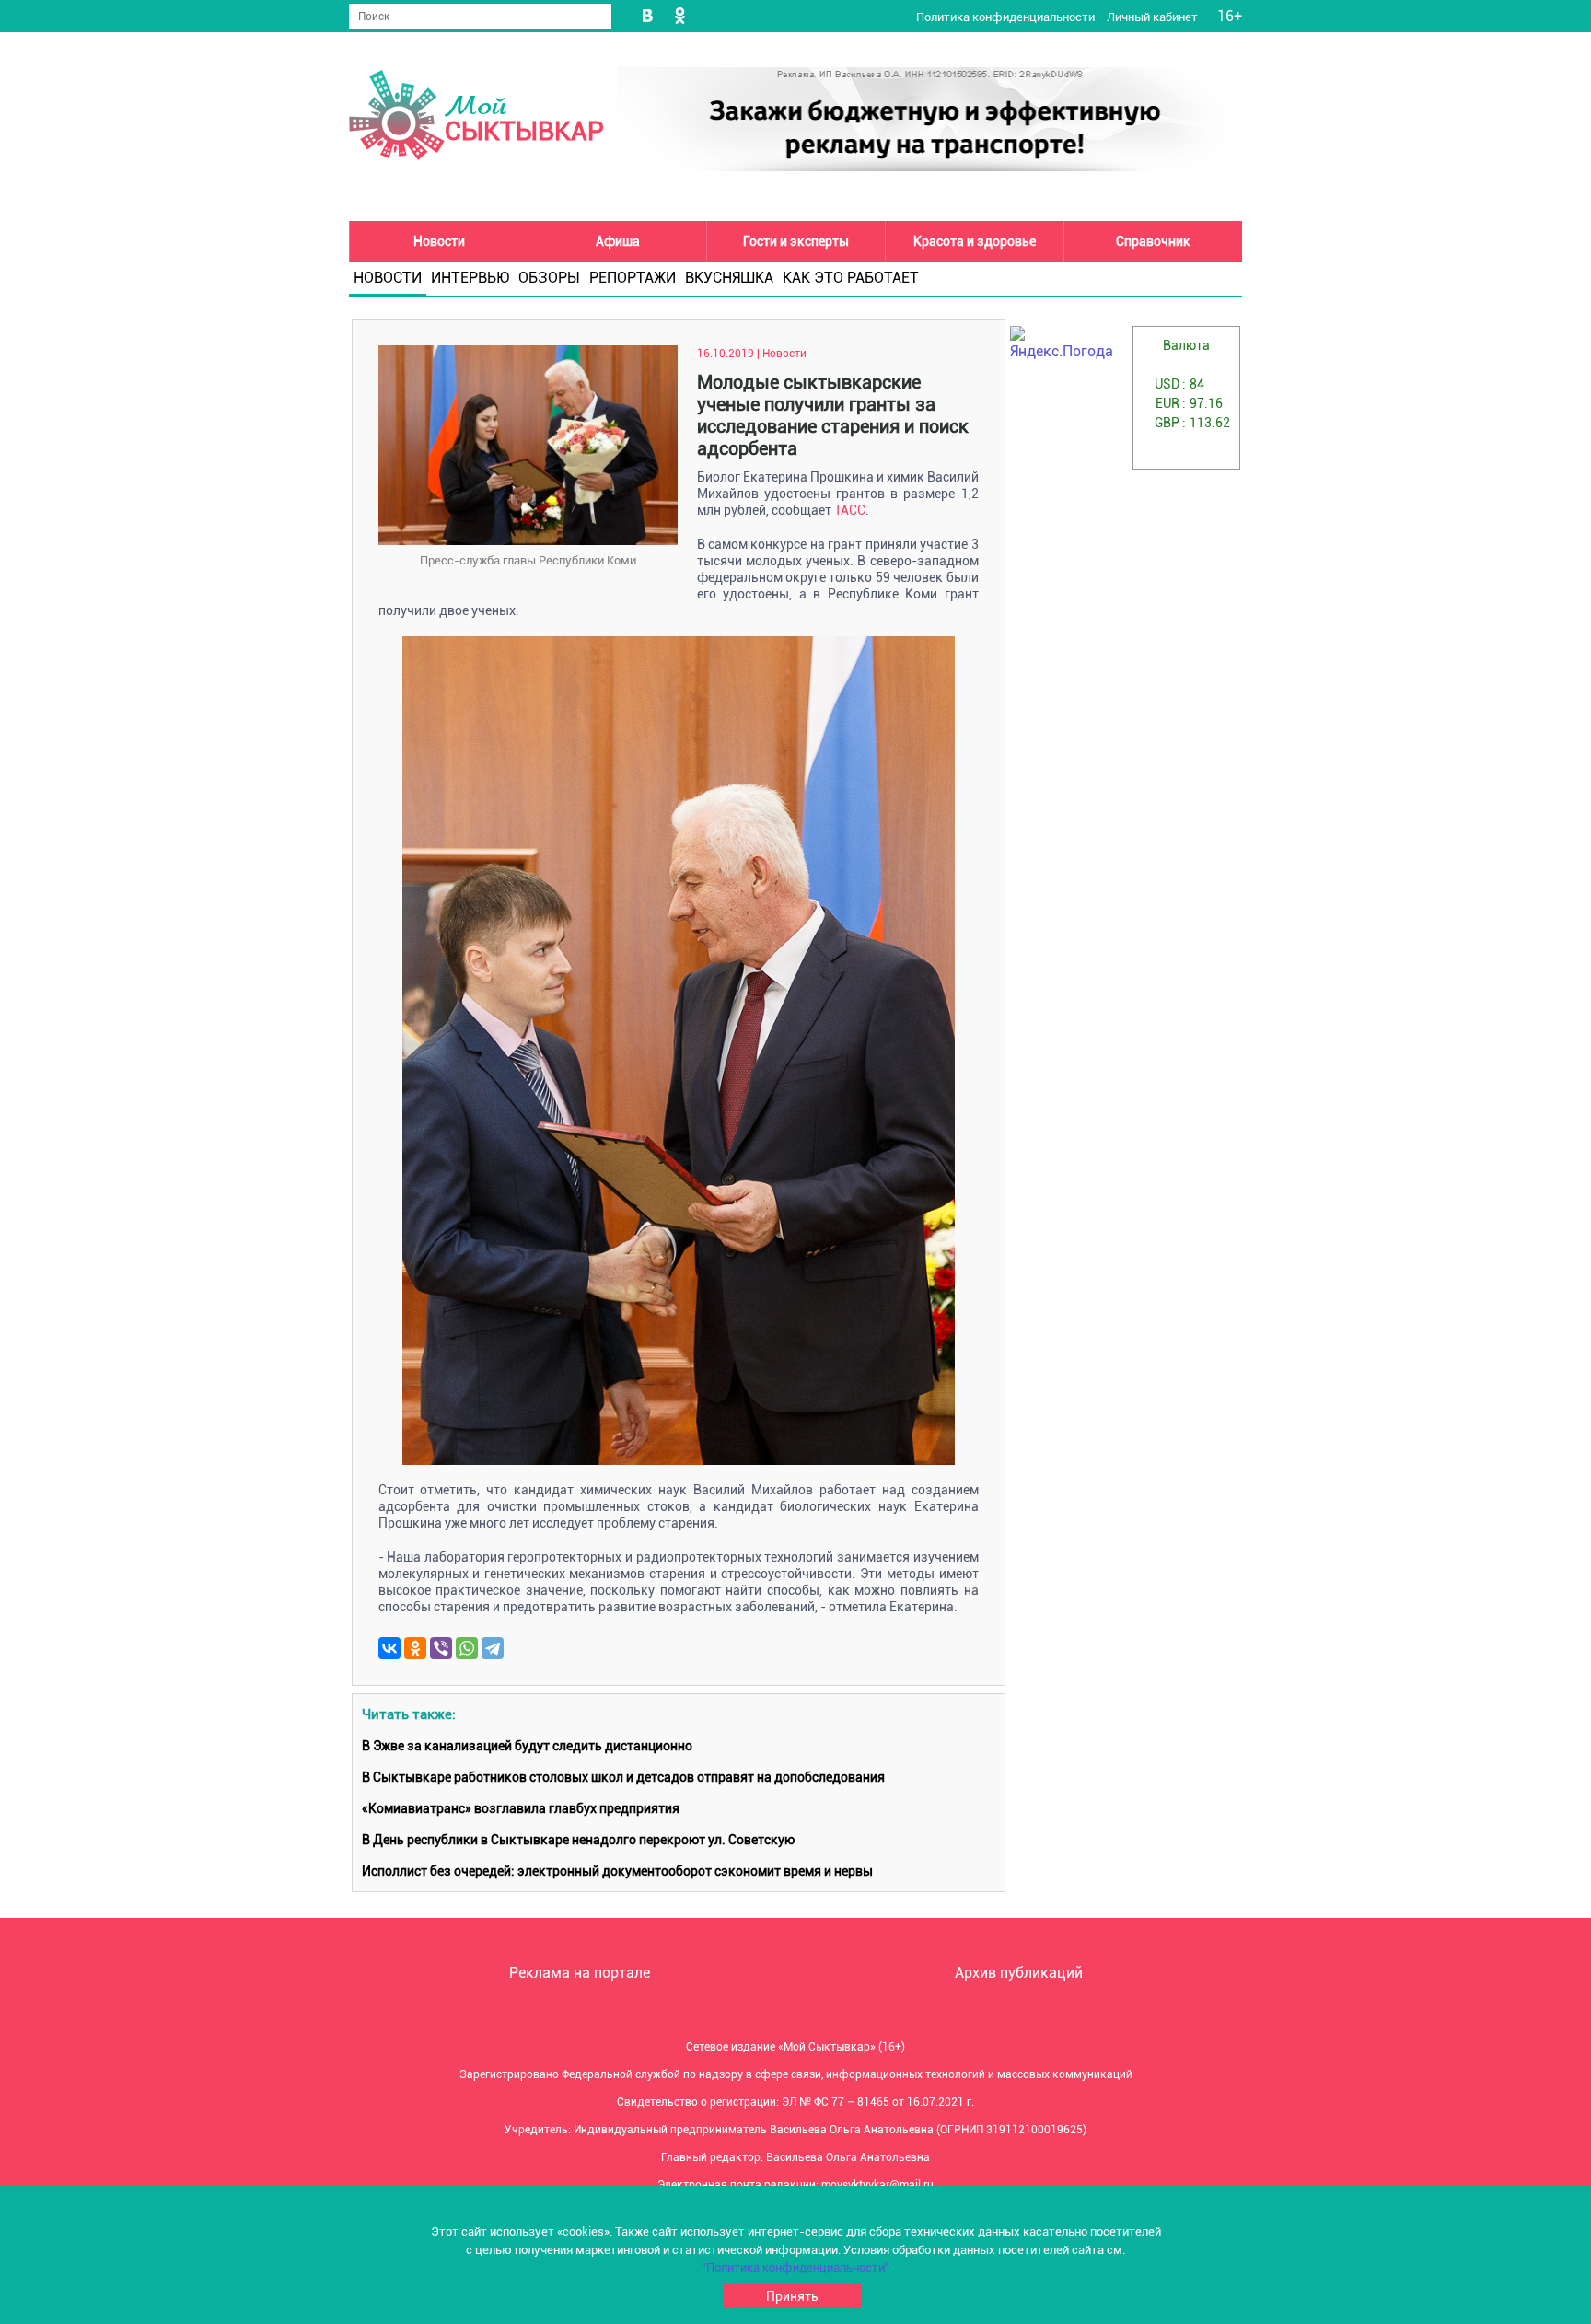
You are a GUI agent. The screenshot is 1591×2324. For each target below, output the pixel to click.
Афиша (618, 241)
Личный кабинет (1154, 17)
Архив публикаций (1019, 1973)
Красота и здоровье (975, 241)
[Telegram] (493, 1648)
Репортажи (633, 278)
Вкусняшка (729, 278)
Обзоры (549, 278)
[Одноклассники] (415, 1648)
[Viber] (441, 1648)
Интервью (470, 278)
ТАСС (850, 510)
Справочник (1153, 241)
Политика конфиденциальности (1007, 17)
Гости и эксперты (796, 241)
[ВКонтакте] (389, 1648)
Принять (792, 2296)
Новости (439, 241)
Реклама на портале (580, 1973)
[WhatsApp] (467, 1648)
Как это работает (851, 278)
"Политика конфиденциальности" (795, 2267)
